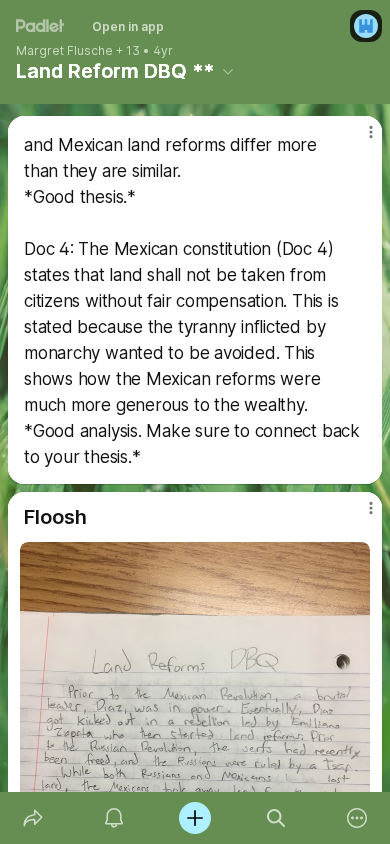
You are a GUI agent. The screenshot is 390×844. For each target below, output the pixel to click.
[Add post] (194, 818)
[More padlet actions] (357, 818)
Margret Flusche (64, 51)
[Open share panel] (32, 818)
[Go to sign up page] (366, 26)
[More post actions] (358, 140)
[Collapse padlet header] (228, 71)
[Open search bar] (276, 818)
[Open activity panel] (113, 818)
